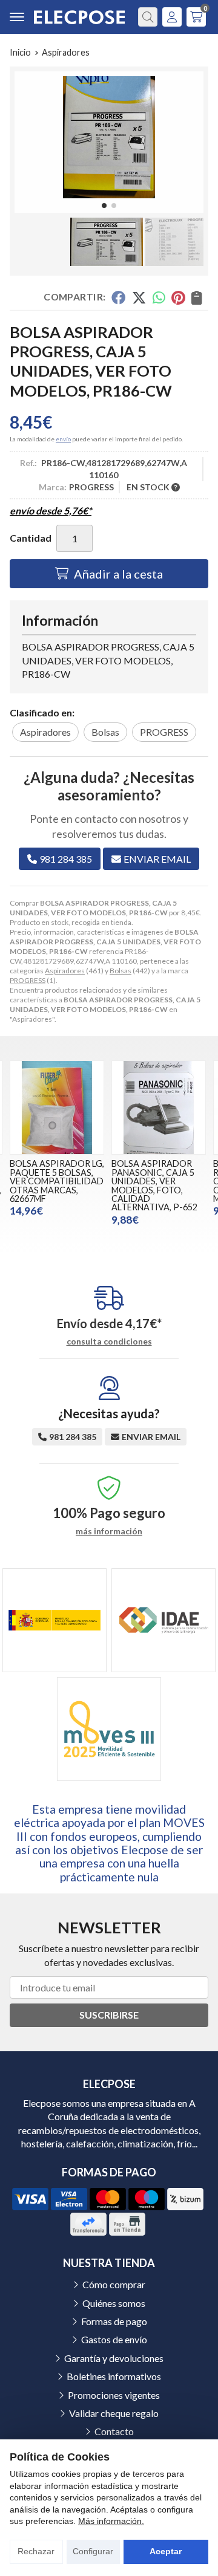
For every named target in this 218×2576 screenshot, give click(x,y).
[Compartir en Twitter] (139, 297)
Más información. (111, 2521)
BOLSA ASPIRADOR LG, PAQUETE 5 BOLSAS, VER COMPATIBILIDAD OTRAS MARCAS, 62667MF (57, 1181)
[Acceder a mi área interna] (172, 17)
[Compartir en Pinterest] (178, 297)
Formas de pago (114, 2321)
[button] (104, 206)
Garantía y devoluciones (114, 2358)
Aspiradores (65, 971)
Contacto (114, 2431)
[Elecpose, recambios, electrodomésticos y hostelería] (79, 17)
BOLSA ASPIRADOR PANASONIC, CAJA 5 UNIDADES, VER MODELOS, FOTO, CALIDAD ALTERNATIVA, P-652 (154, 1185)
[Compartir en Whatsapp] (159, 297)
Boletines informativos (114, 2376)
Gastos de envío (114, 2339)
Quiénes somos (114, 2303)
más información (109, 1531)
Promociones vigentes (114, 2395)
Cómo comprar (114, 2284)
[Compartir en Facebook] (118, 297)
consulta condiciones (109, 1342)
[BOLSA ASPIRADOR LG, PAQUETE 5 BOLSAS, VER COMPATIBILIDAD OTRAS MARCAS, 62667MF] (57, 1108)
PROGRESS (28, 980)
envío (63, 439)
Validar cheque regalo (114, 2413)
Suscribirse (109, 2015)
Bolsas (121, 971)
